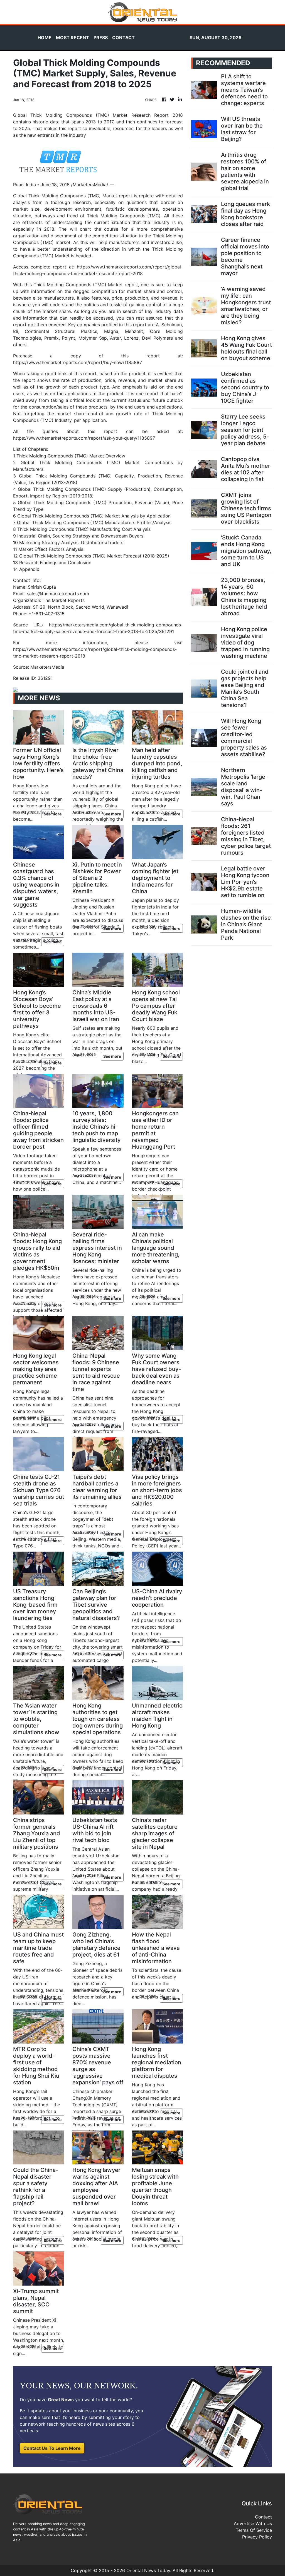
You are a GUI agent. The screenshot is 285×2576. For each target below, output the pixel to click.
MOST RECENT (73, 38)
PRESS (101, 38)
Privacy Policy (257, 2537)
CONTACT (123, 38)
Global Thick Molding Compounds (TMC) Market (65, 196)
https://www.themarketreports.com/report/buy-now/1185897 (78, 362)
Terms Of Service (254, 2530)
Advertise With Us (253, 2523)
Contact (263, 2517)
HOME (45, 38)
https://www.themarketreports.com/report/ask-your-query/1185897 (84, 438)
